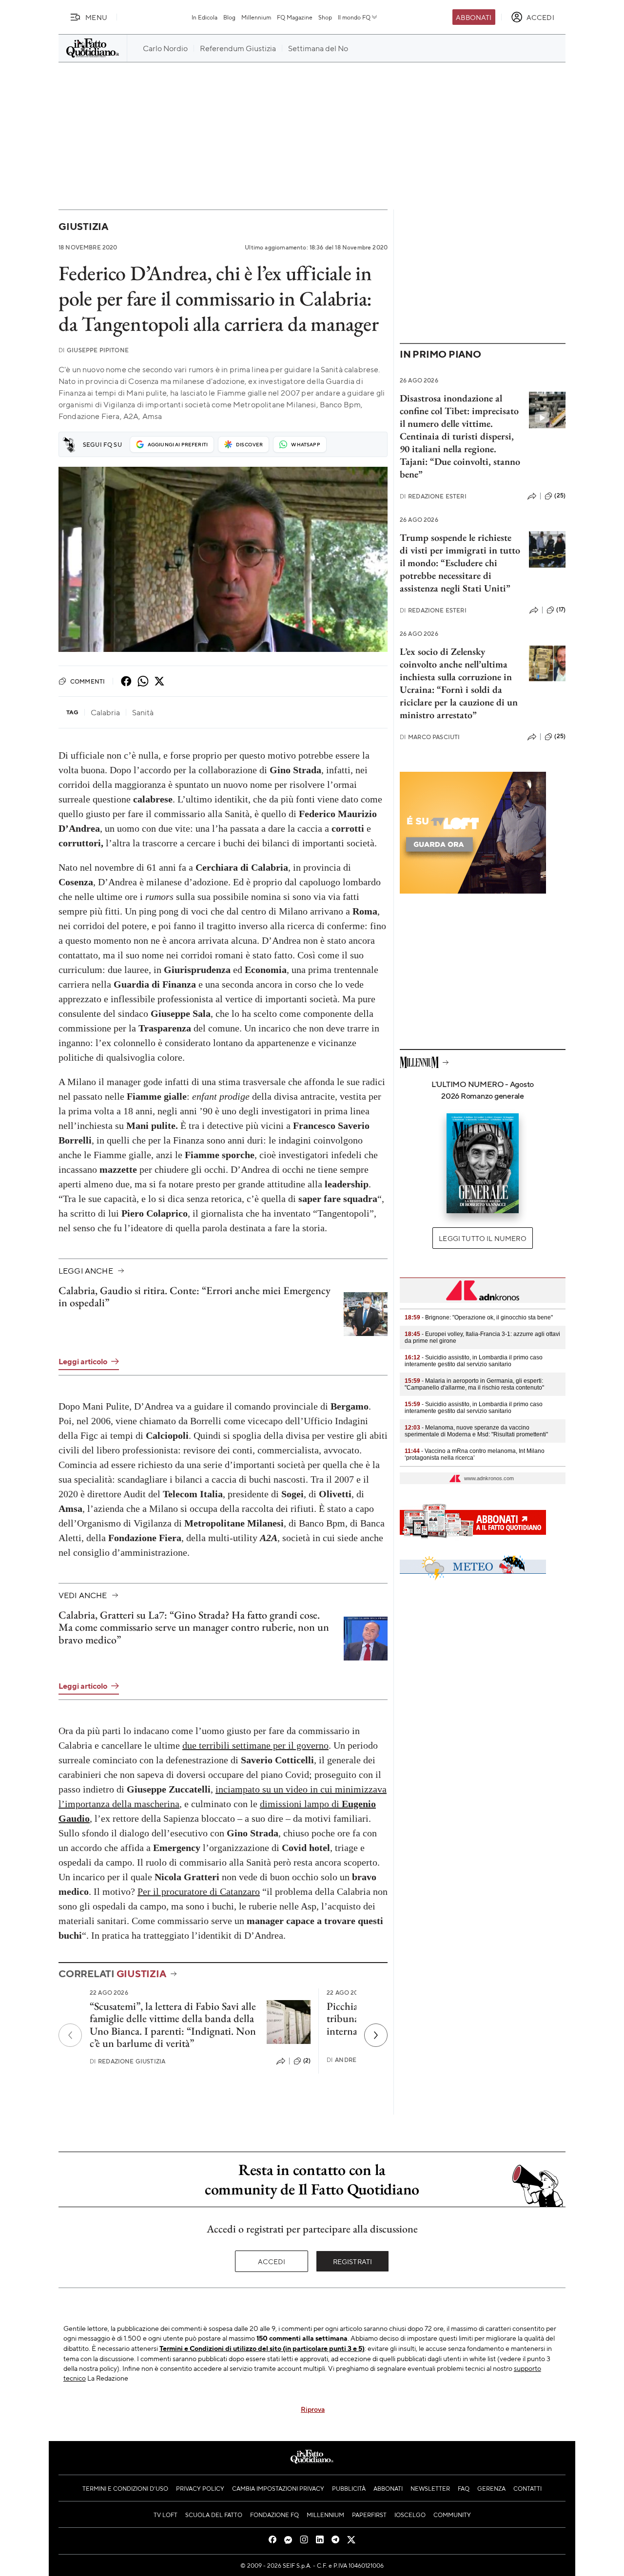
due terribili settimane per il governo (255, 1745)
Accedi (272, 2261)
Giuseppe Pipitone (94, 350)
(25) (560, 496)
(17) (561, 610)
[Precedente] (70, 2035)
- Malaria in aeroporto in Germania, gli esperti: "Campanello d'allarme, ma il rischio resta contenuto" (474, 1384)
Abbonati (474, 17)
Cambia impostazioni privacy (278, 2488)
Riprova (313, 2409)
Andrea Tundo (355, 2060)
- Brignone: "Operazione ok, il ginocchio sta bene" (479, 1317)
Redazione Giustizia (127, 2061)
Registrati (353, 2261)
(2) (307, 2061)
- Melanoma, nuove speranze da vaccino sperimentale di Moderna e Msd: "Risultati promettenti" (476, 1431)
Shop (325, 17)
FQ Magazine (295, 17)
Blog (229, 17)
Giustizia (83, 226)
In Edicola (205, 17)
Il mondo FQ (354, 17)
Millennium (256, 17)
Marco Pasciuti (430, 737)
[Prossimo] (376, 2035)
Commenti (88, 681)
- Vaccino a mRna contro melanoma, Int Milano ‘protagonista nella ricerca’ (475, 1454)
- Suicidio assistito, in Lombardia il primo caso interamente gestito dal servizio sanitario (474, 1361)
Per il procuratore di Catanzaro (199, 1891)
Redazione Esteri (433, 496)
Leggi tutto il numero (482, 1238)
